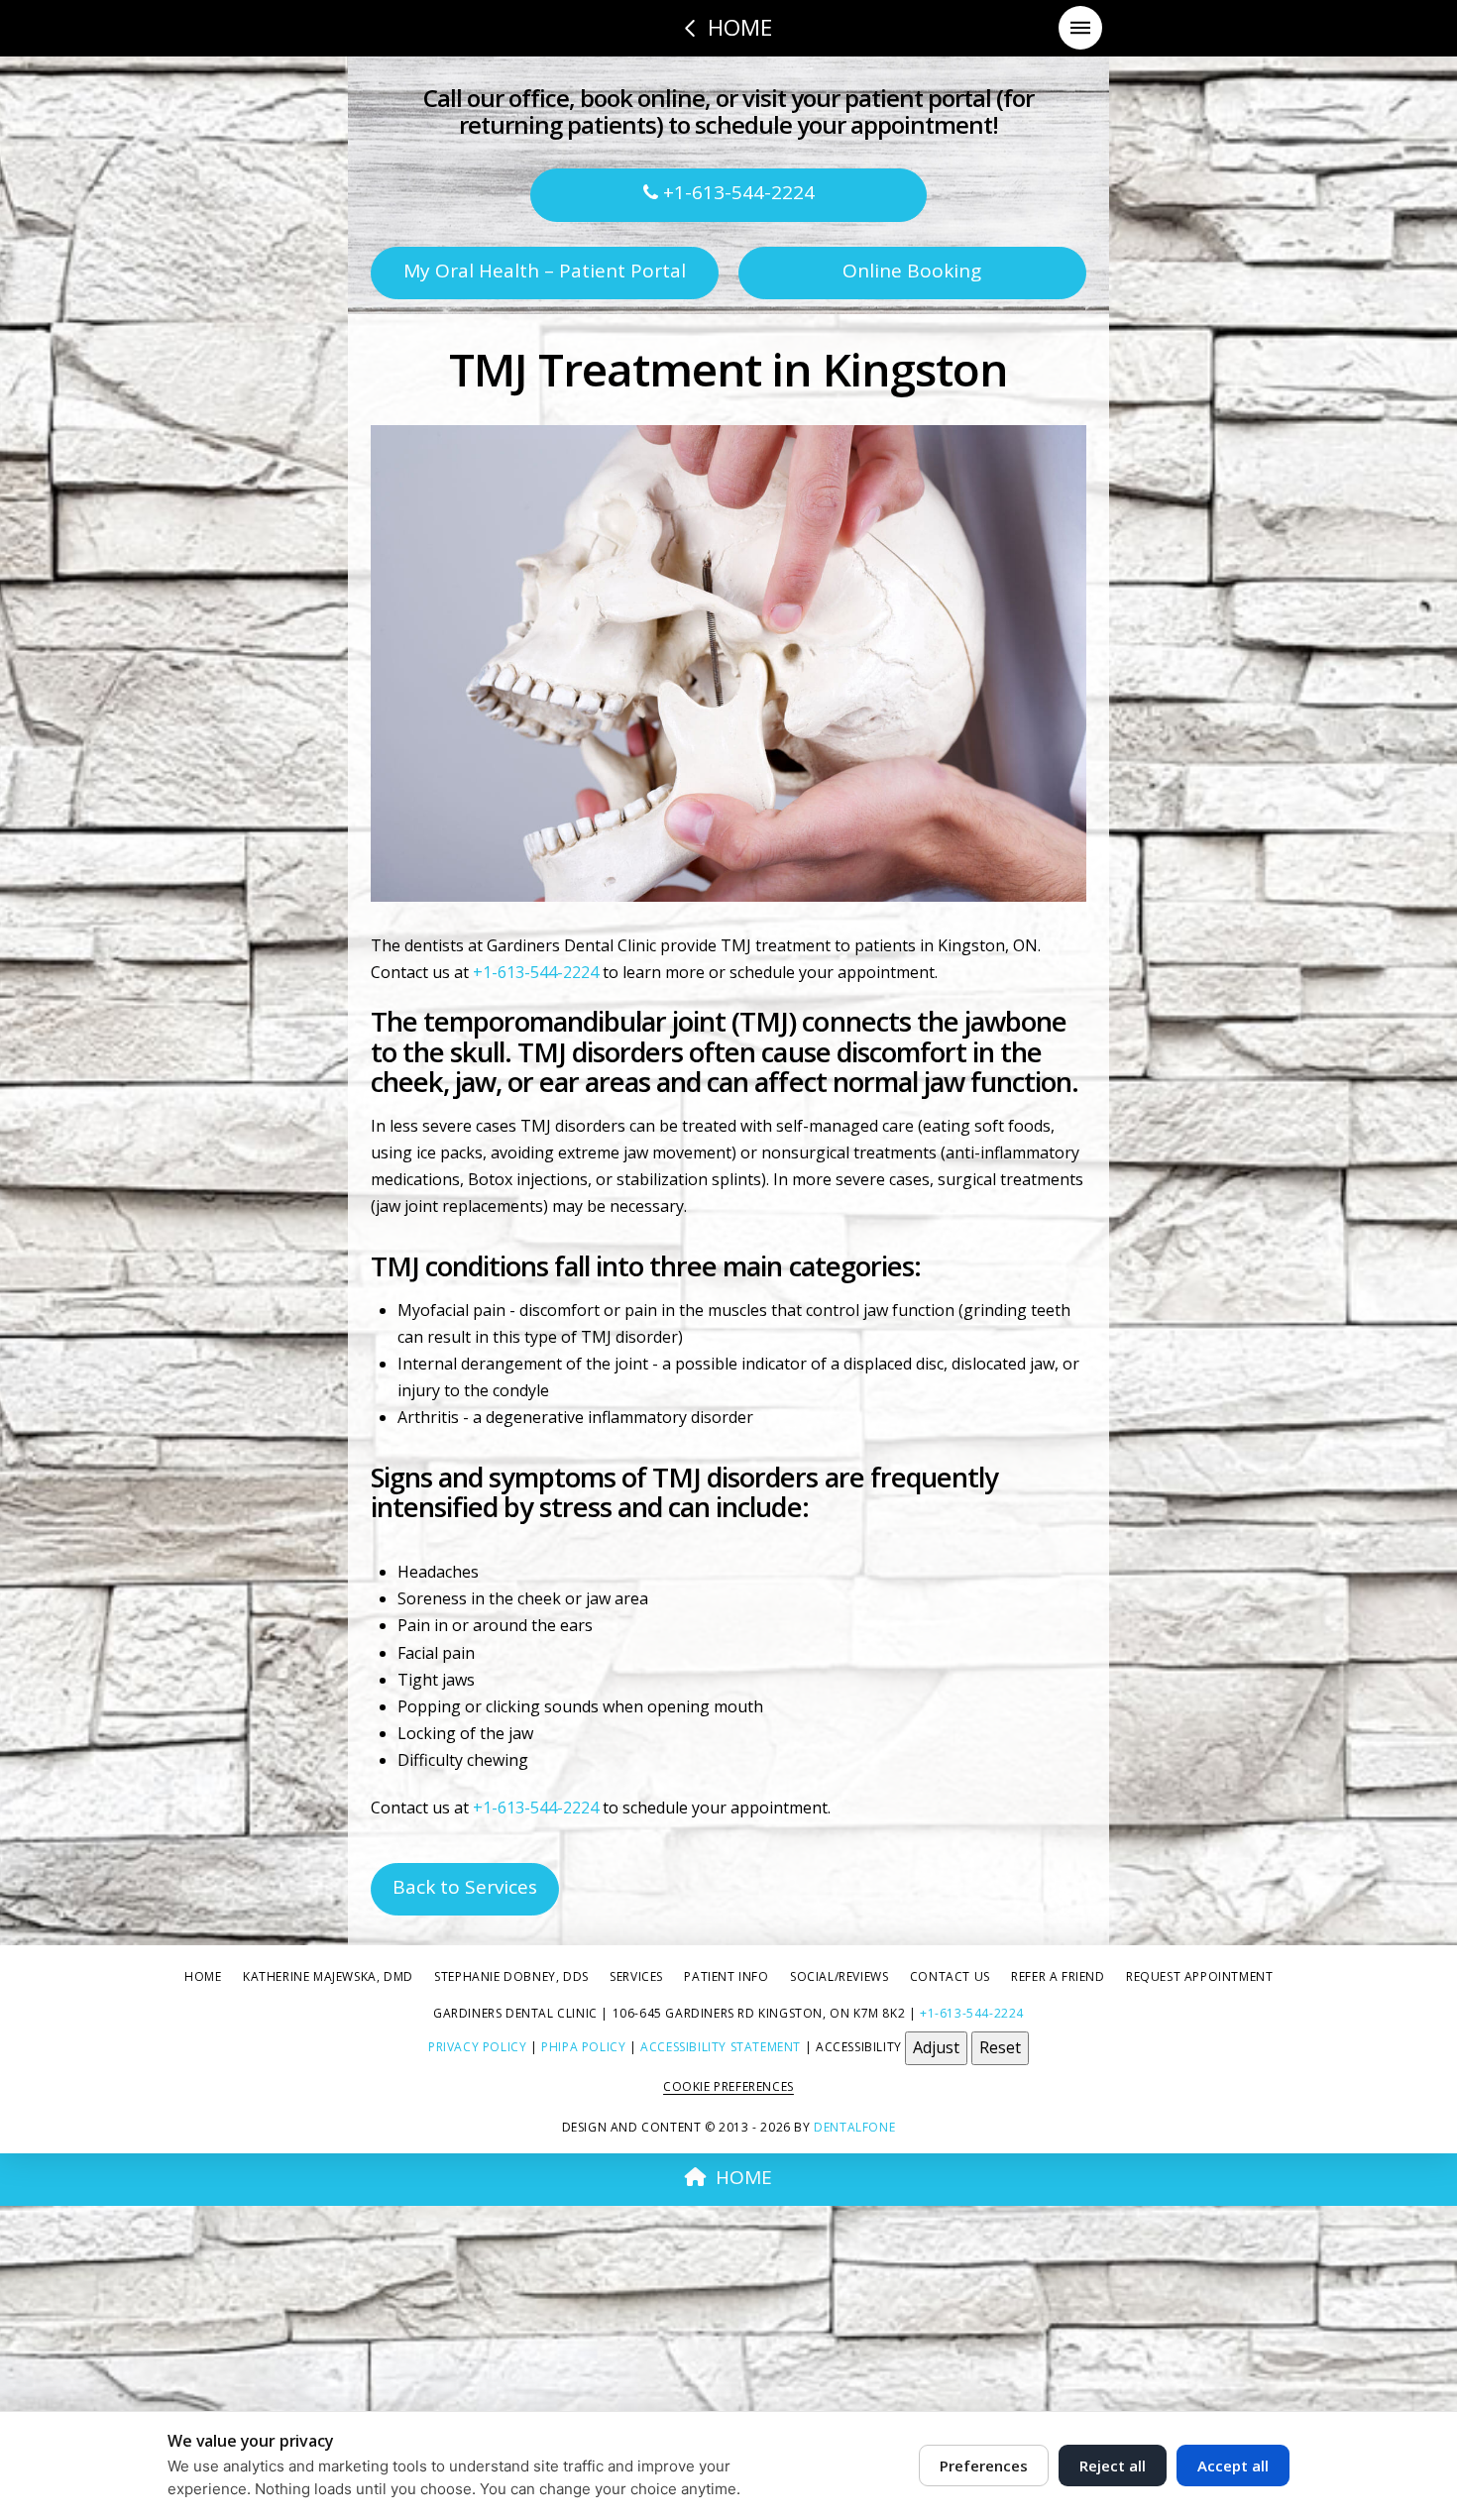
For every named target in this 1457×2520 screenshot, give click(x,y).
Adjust (936, 2047)
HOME (744, 2177)
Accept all (1233, 2465)
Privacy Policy (477, 2047)
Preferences (984, 2465)
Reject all (1113, 2465)
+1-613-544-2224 (736, 192)
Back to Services (465, 1887)
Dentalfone (854, 2127)
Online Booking (912, 271)
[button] (1080, 28)
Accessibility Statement (721, 2047)
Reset (1000, 2047)
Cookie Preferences (728, 2086)
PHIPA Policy (583, 2047)
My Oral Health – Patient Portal (545, 271)
